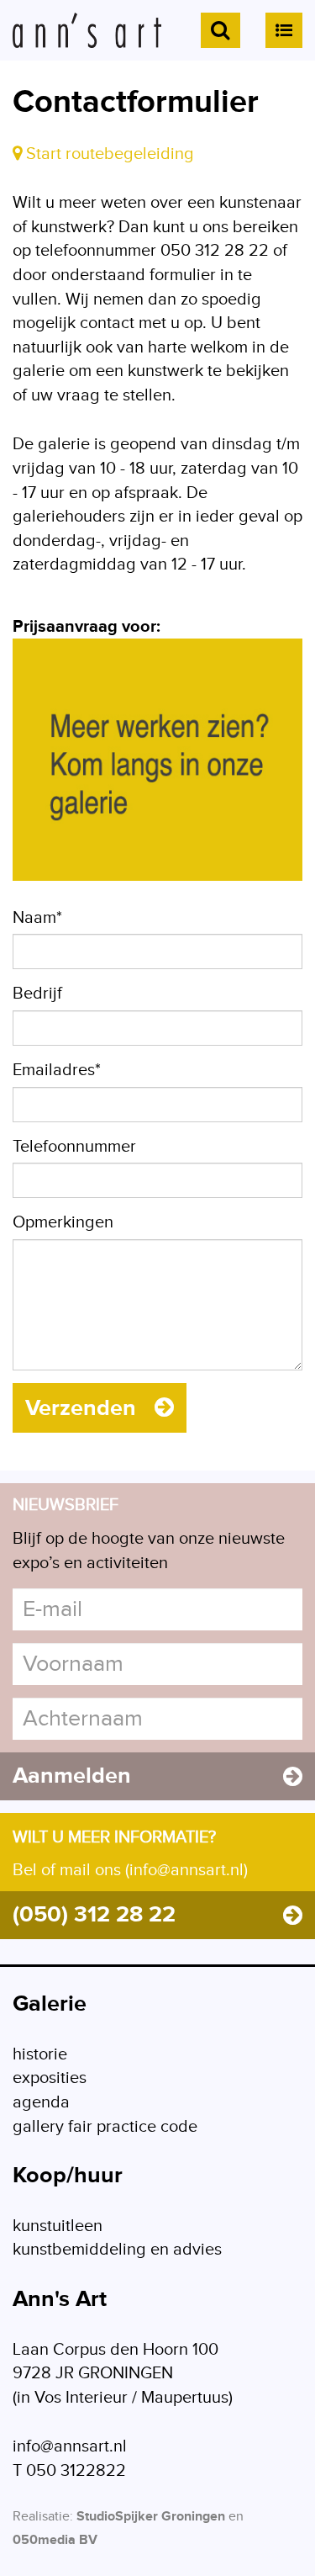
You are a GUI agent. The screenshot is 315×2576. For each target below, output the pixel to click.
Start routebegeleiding (108, 154)
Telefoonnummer (74, 1147)
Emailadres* (57, 1070)
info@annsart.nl (70, 2446)
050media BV (55, 2540)
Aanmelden (72, 1776)
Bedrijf (37, 994)
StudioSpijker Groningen (151, 2517)
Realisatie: (43, 2517)
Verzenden (84, 1408)
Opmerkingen (63, 1222)
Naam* (37, 918)
